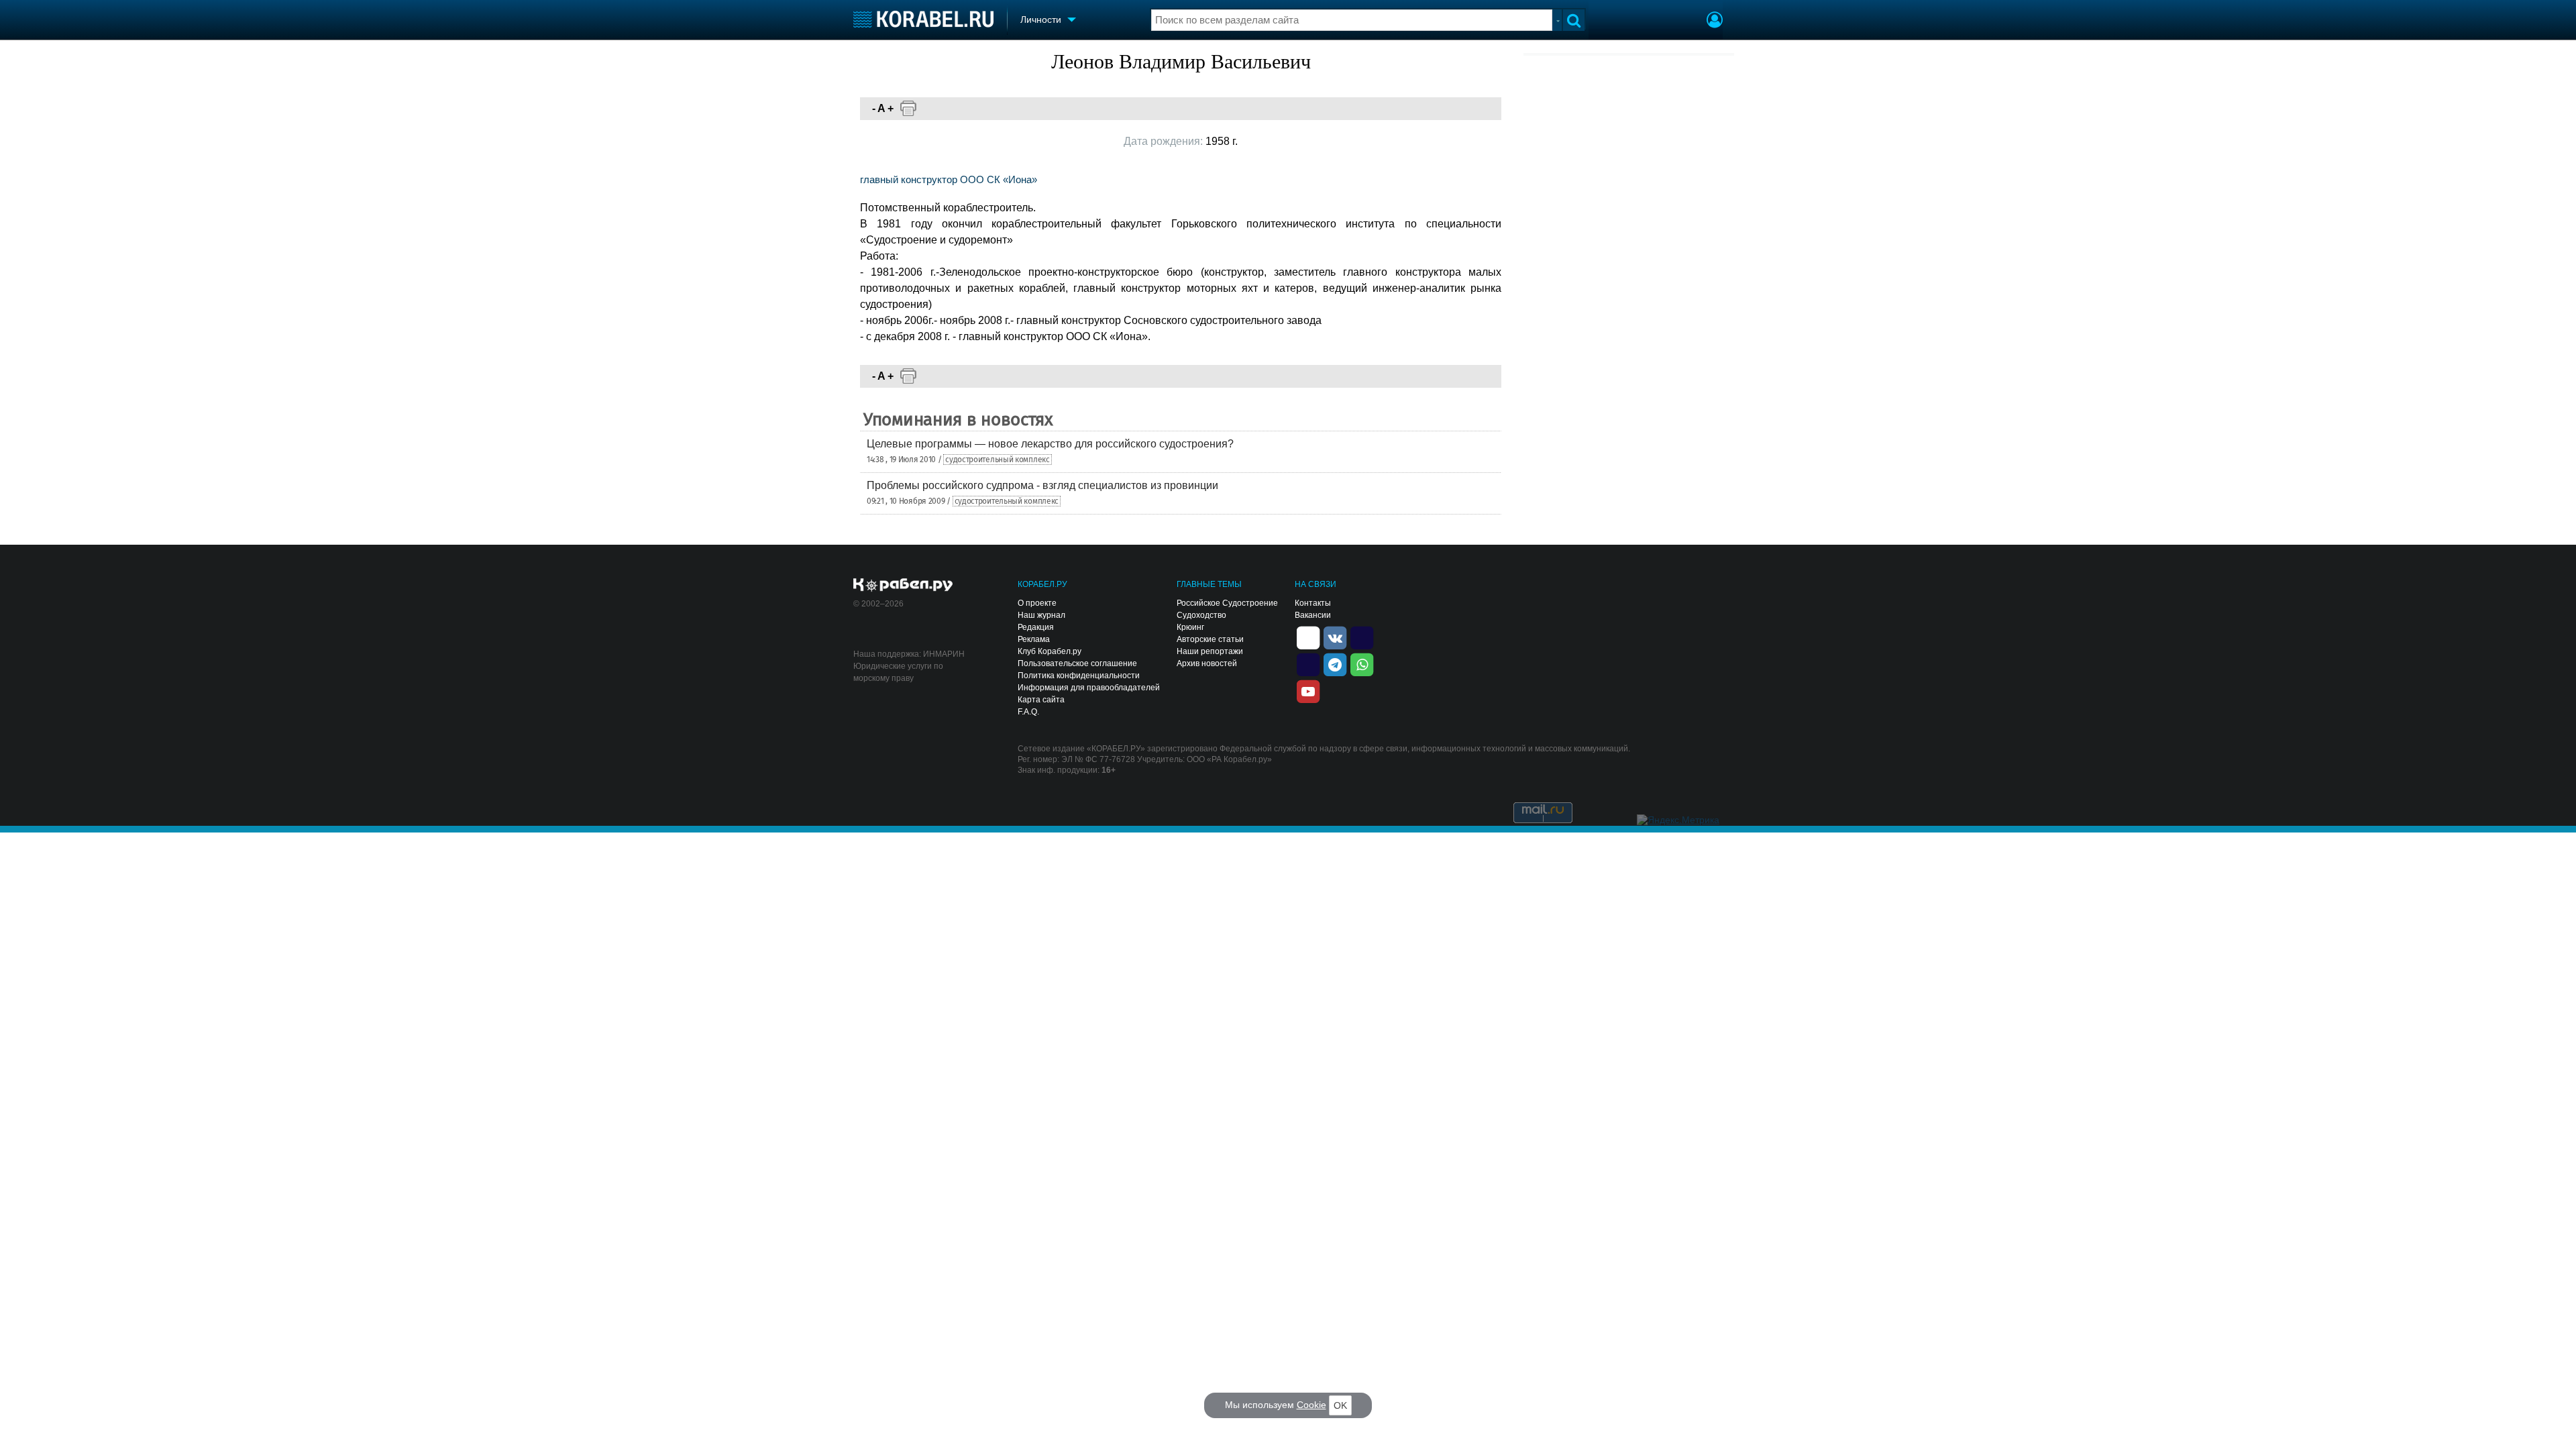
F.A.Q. (1028, 712)
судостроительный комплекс (998, 460)
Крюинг (1190, 627)
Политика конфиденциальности (1079, 676)
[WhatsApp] (1362, 663)
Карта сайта (1041, 700)
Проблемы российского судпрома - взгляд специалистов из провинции (1042, 485)
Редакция (1036, 627)
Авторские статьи (1210, 639)
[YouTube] (1308, 690)
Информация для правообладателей (1089, 688)
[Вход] (1715, 21)
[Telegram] (1335, 663)
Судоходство (1201, 615)
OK (1340, 1405)
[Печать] (908, 109)
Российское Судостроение (1227, 603)
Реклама (1034, 639)
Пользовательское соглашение (1077, 663)
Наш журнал (1041, 615)
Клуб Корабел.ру (1050, 651)
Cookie (1311, 1405)
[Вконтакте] (1335, 637)
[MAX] (1308, 663)
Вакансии (1313, 615)
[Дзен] (1308, 637)
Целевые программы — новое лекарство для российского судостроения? (1050, 444)
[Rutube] (1362, 637)
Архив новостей (1207, 663)
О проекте (1037, 603)
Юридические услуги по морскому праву (898, 672)
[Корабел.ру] (903, 586)
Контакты (1313, 603)
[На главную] (923, 19)
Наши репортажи (1210, 651)
